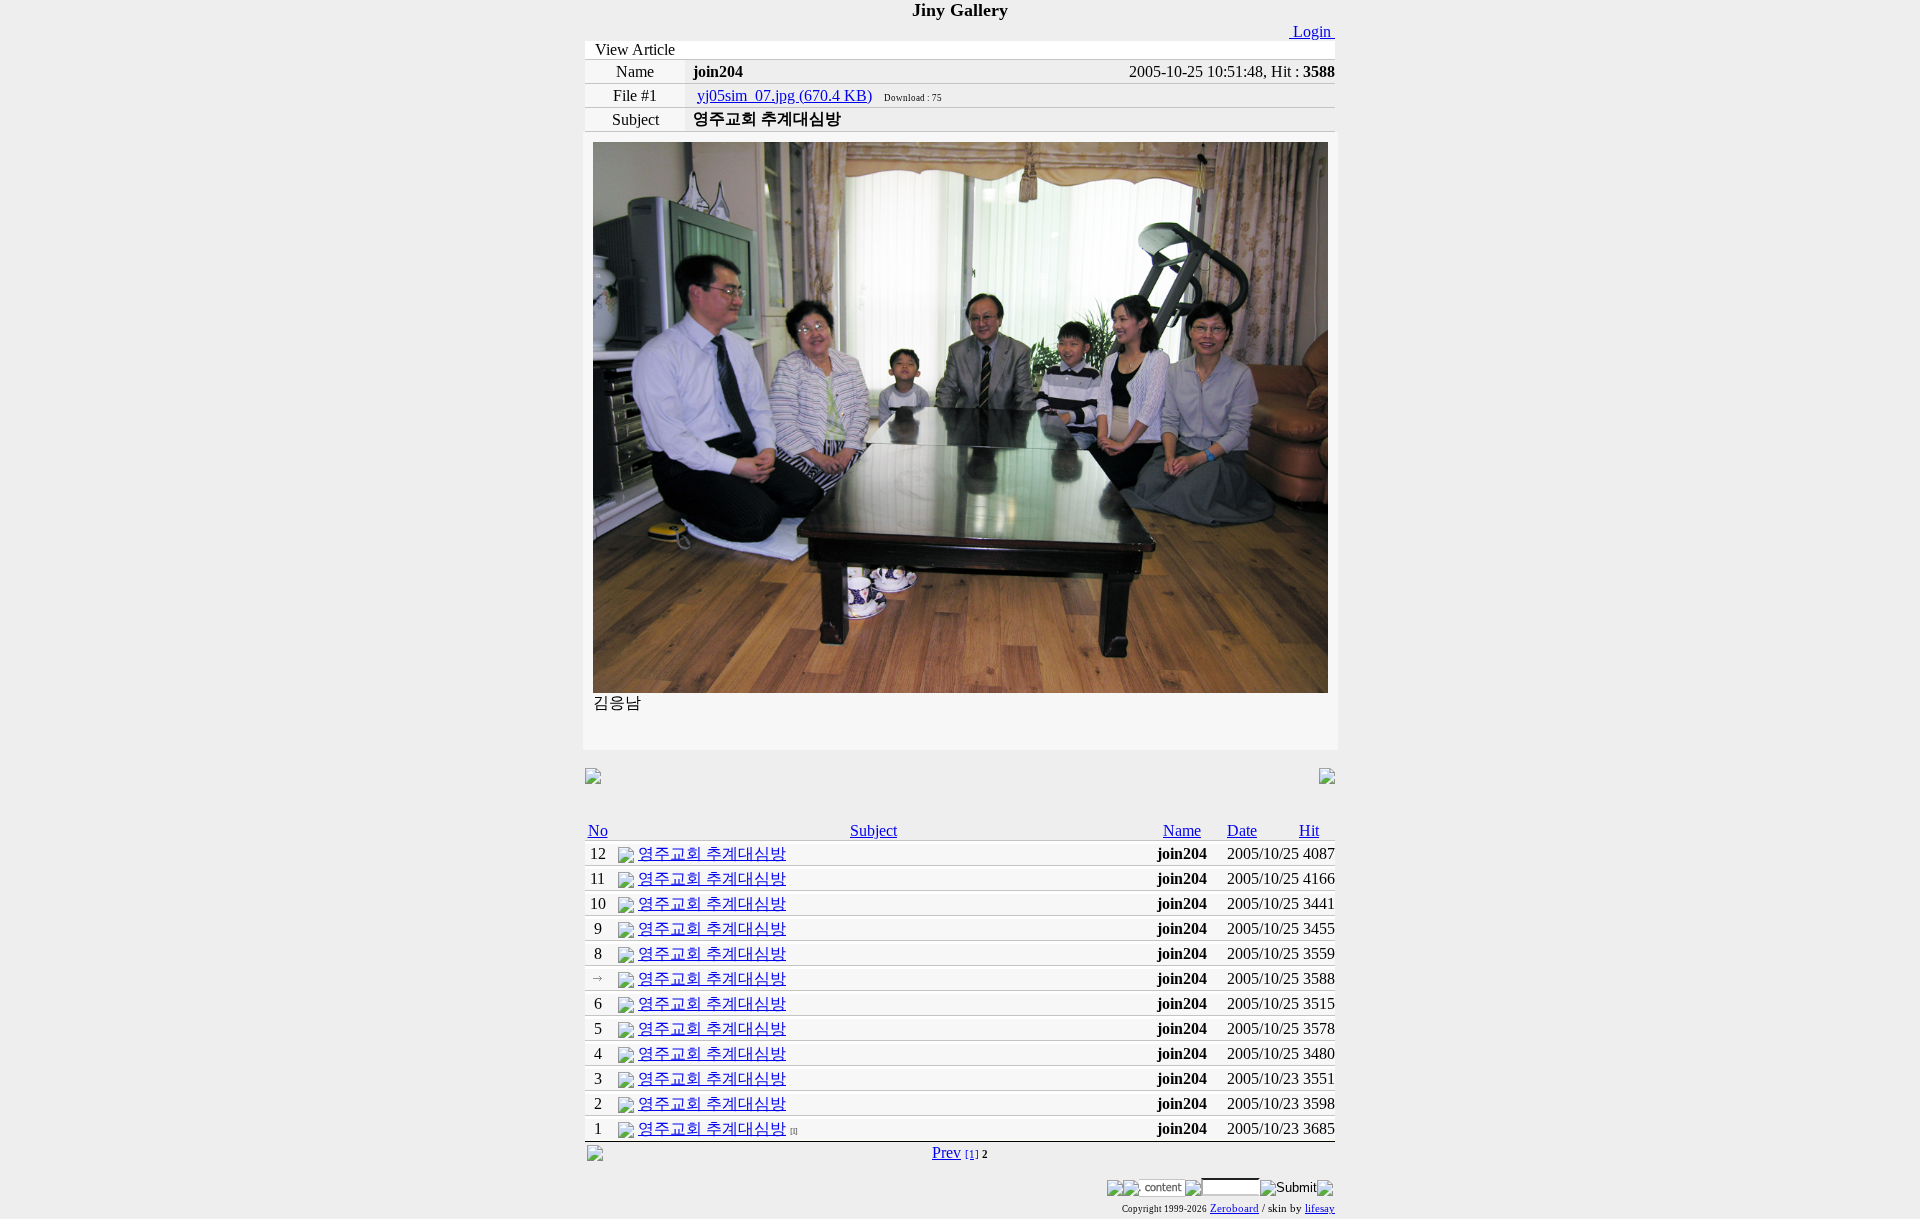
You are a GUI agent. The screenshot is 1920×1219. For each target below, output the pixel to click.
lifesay (1320, 1208)
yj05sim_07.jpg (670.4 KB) (784, 95)
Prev (946, 1152)
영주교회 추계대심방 (712, 853)
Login (1312, 31)
